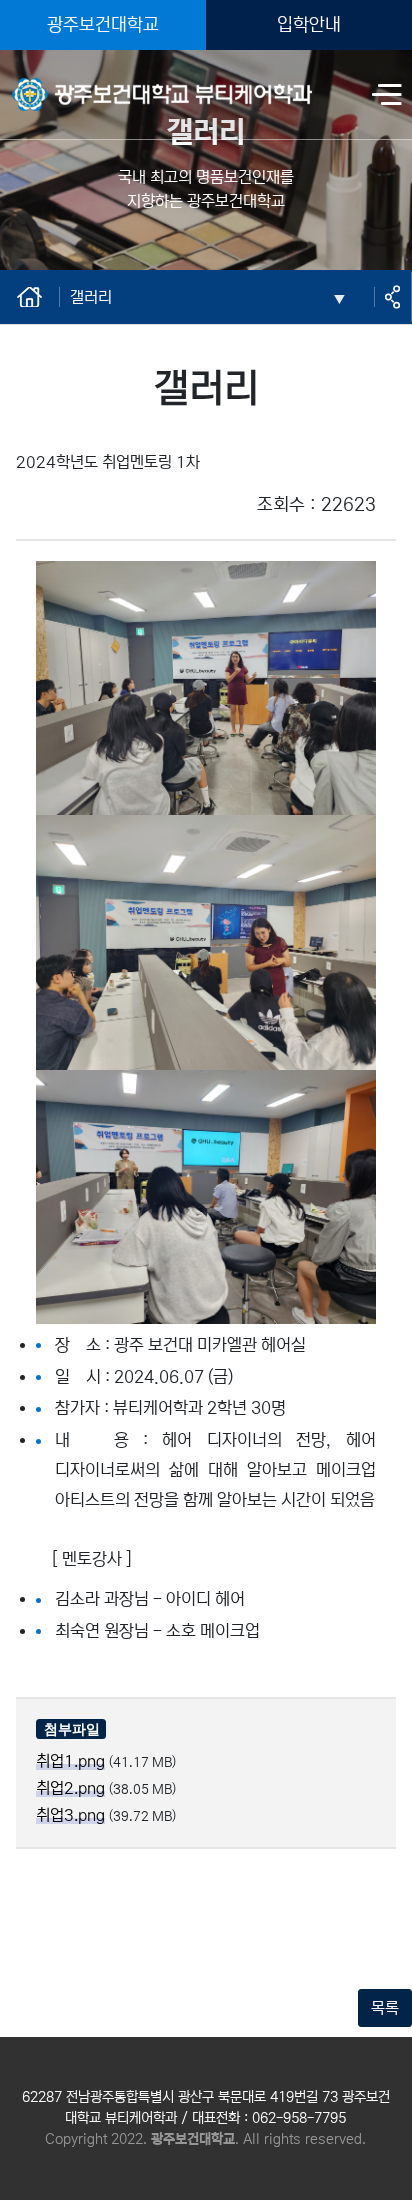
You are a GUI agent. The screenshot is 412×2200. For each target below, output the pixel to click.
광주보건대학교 (103, 25)
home (31, 297)
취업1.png (70, 1761)
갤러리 (91, 297)
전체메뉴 (387, 96)
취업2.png (70, 1788)
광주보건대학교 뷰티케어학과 (105, 82)
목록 (385, 2008)
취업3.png (70, 1815)
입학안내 (309, 25)
